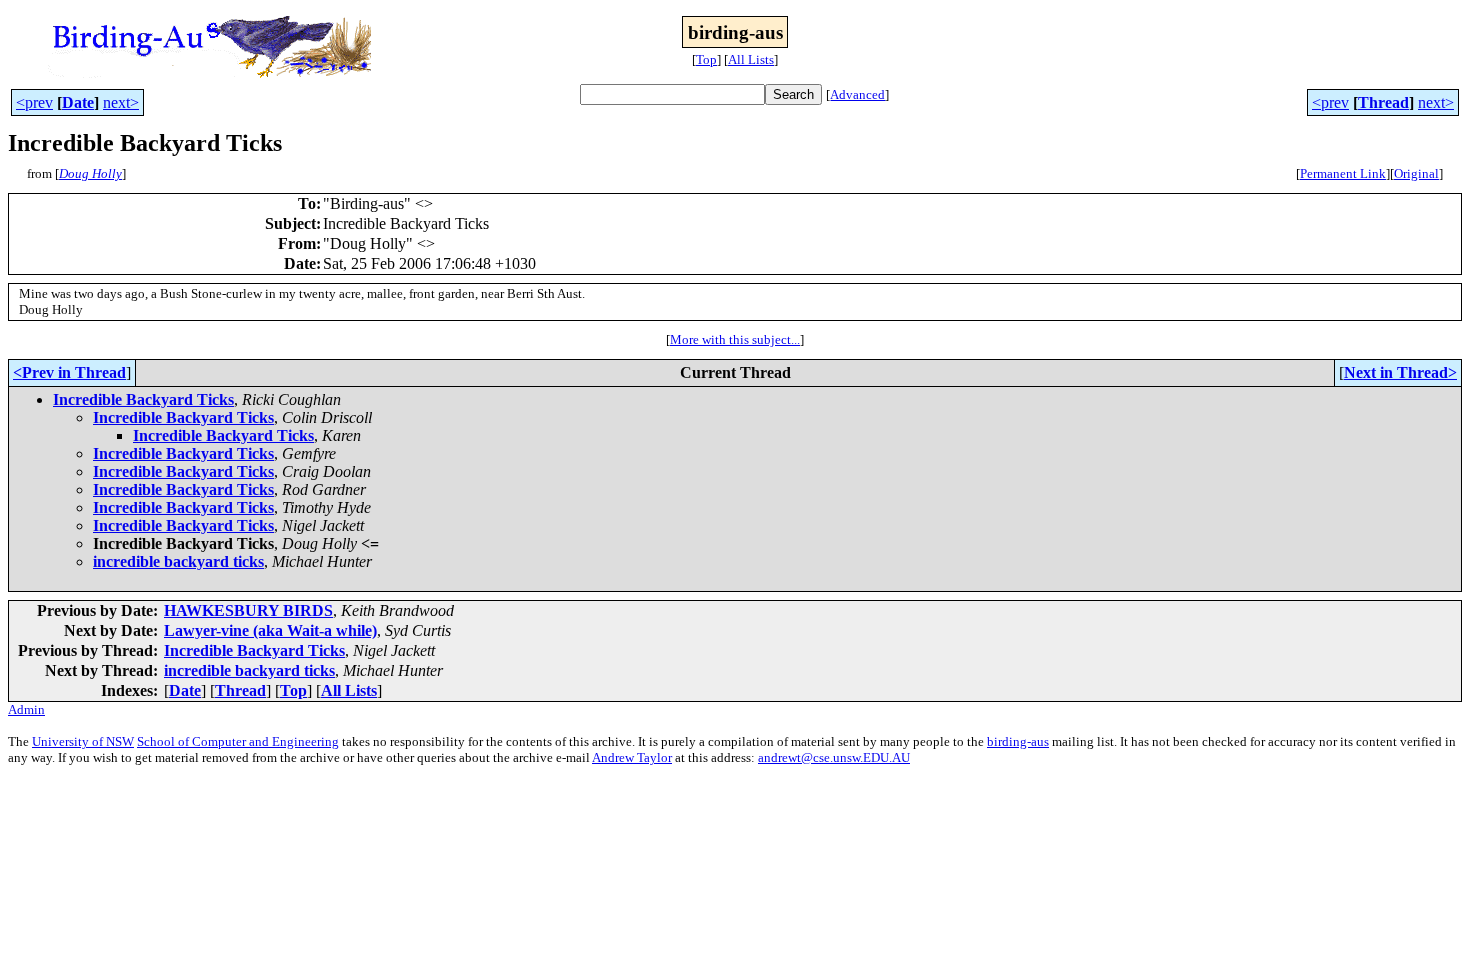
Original (1416, 173)
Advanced (857, 94)
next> (121, 102)
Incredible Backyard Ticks (143, 399)
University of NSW (83, 741)
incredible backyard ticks (178, 561)
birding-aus (1018, 741)
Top (706, 59)
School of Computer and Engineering (238, 741)
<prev (34, 102)
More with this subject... (735, 339)
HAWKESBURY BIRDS (248, 610)
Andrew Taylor (632, 757)
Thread (1383, 102)
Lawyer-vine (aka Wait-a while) (270, 630)
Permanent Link (1343, 173)
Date (78, 102)
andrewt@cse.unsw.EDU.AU (834, 757)
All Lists (751, 59)
